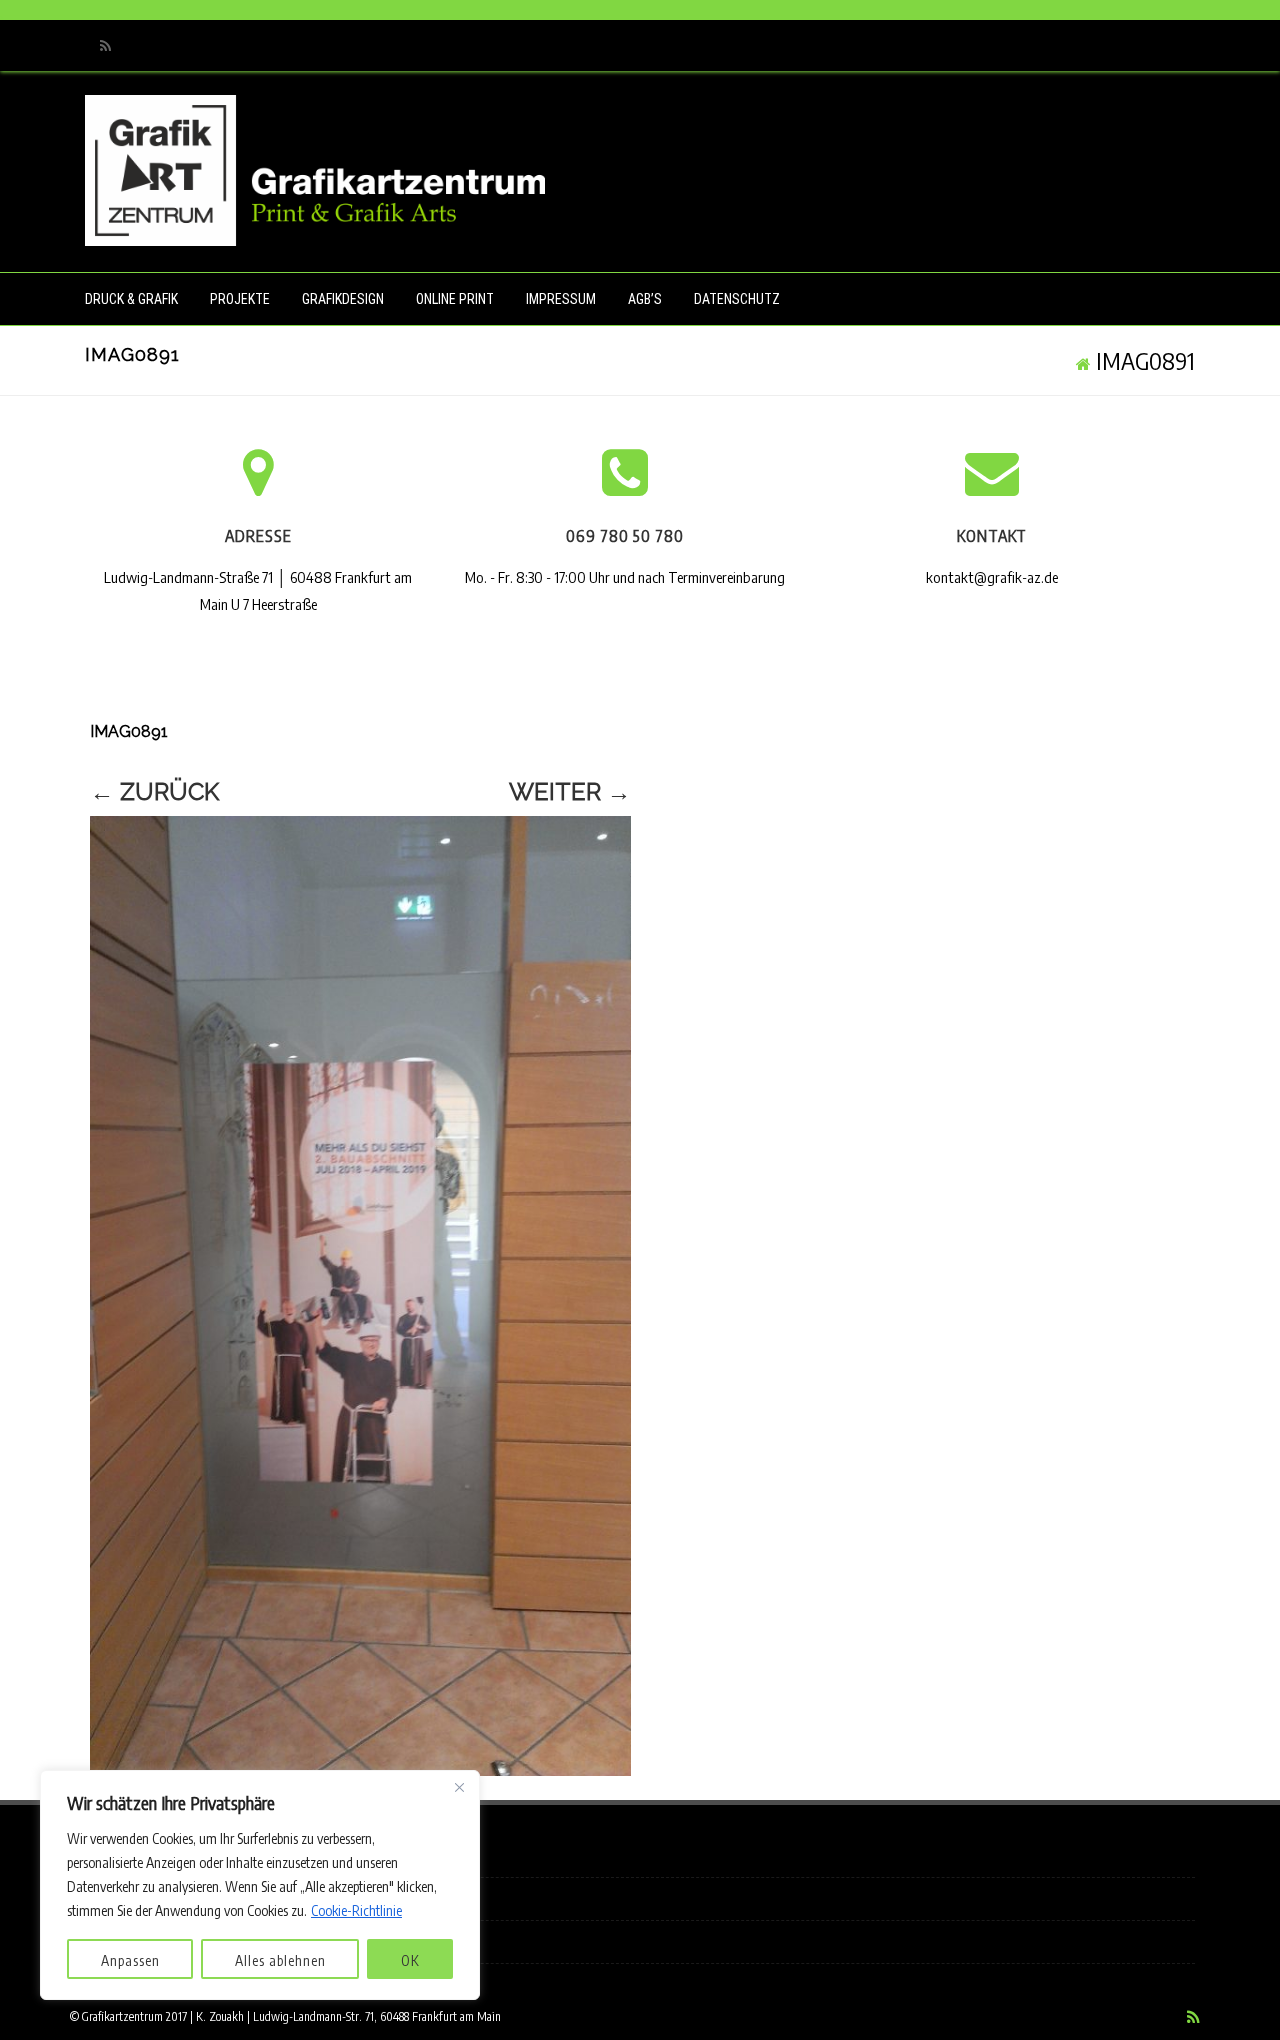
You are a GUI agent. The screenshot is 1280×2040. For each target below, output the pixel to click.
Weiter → (570, 791)
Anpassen (130, 1960)
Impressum (561, 299)
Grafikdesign (343, 299)
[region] (260, 1885)
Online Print (455, 299)
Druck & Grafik (131, 299)
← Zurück (154, 791)
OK (410, 1960)
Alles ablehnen (280, 1960)
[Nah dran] (459, 1787)
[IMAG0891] (360, 1296)
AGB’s (645, 299)
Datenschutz (737, 299)
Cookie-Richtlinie (356, 1910)
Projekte (240, 299)
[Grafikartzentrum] (315, 236)
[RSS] (105, 45)
